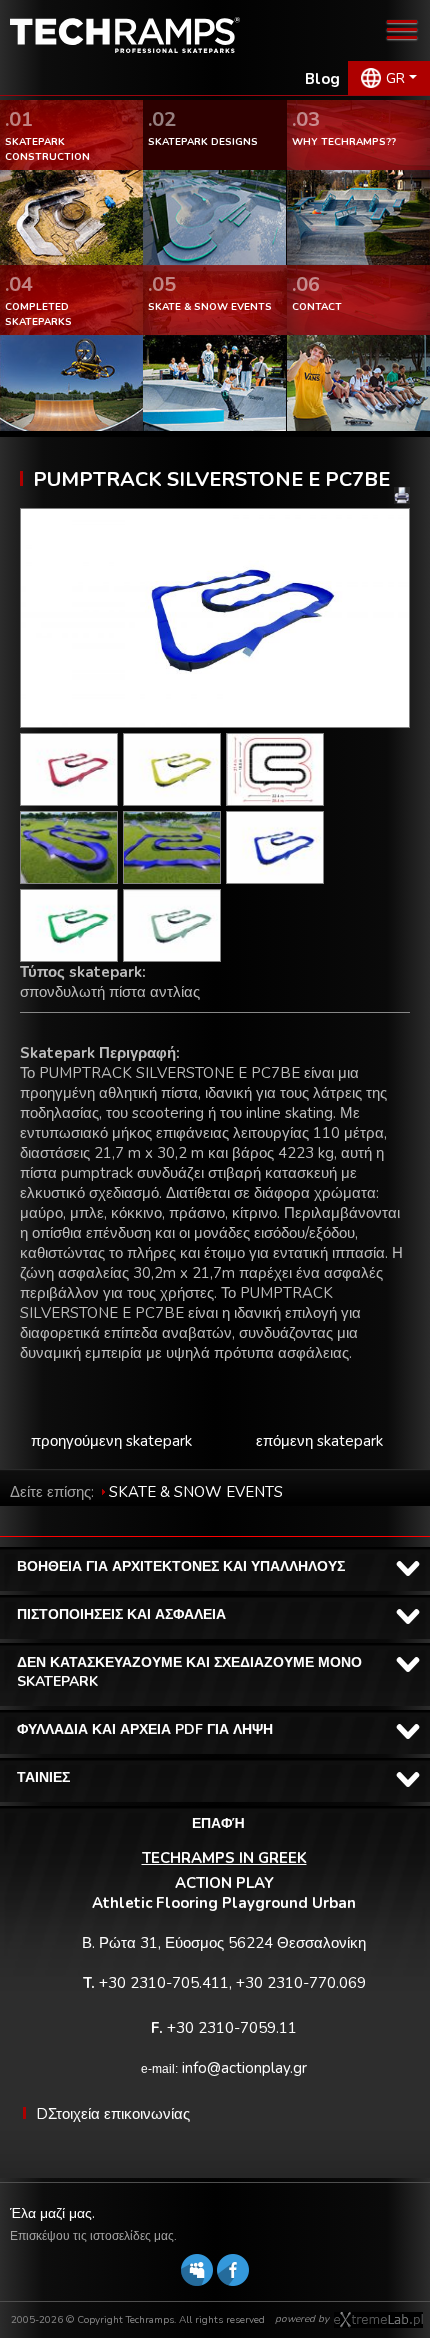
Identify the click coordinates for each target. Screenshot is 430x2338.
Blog (322, 79)
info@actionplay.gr (244, 2068)
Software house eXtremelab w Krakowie (378, 2320)
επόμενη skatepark (319, 1441)
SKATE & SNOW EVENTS (196, 1492)
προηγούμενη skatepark (111, 1441)
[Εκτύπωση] (402, 495)
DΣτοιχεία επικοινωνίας (113, 2114)
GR (395, 78)
